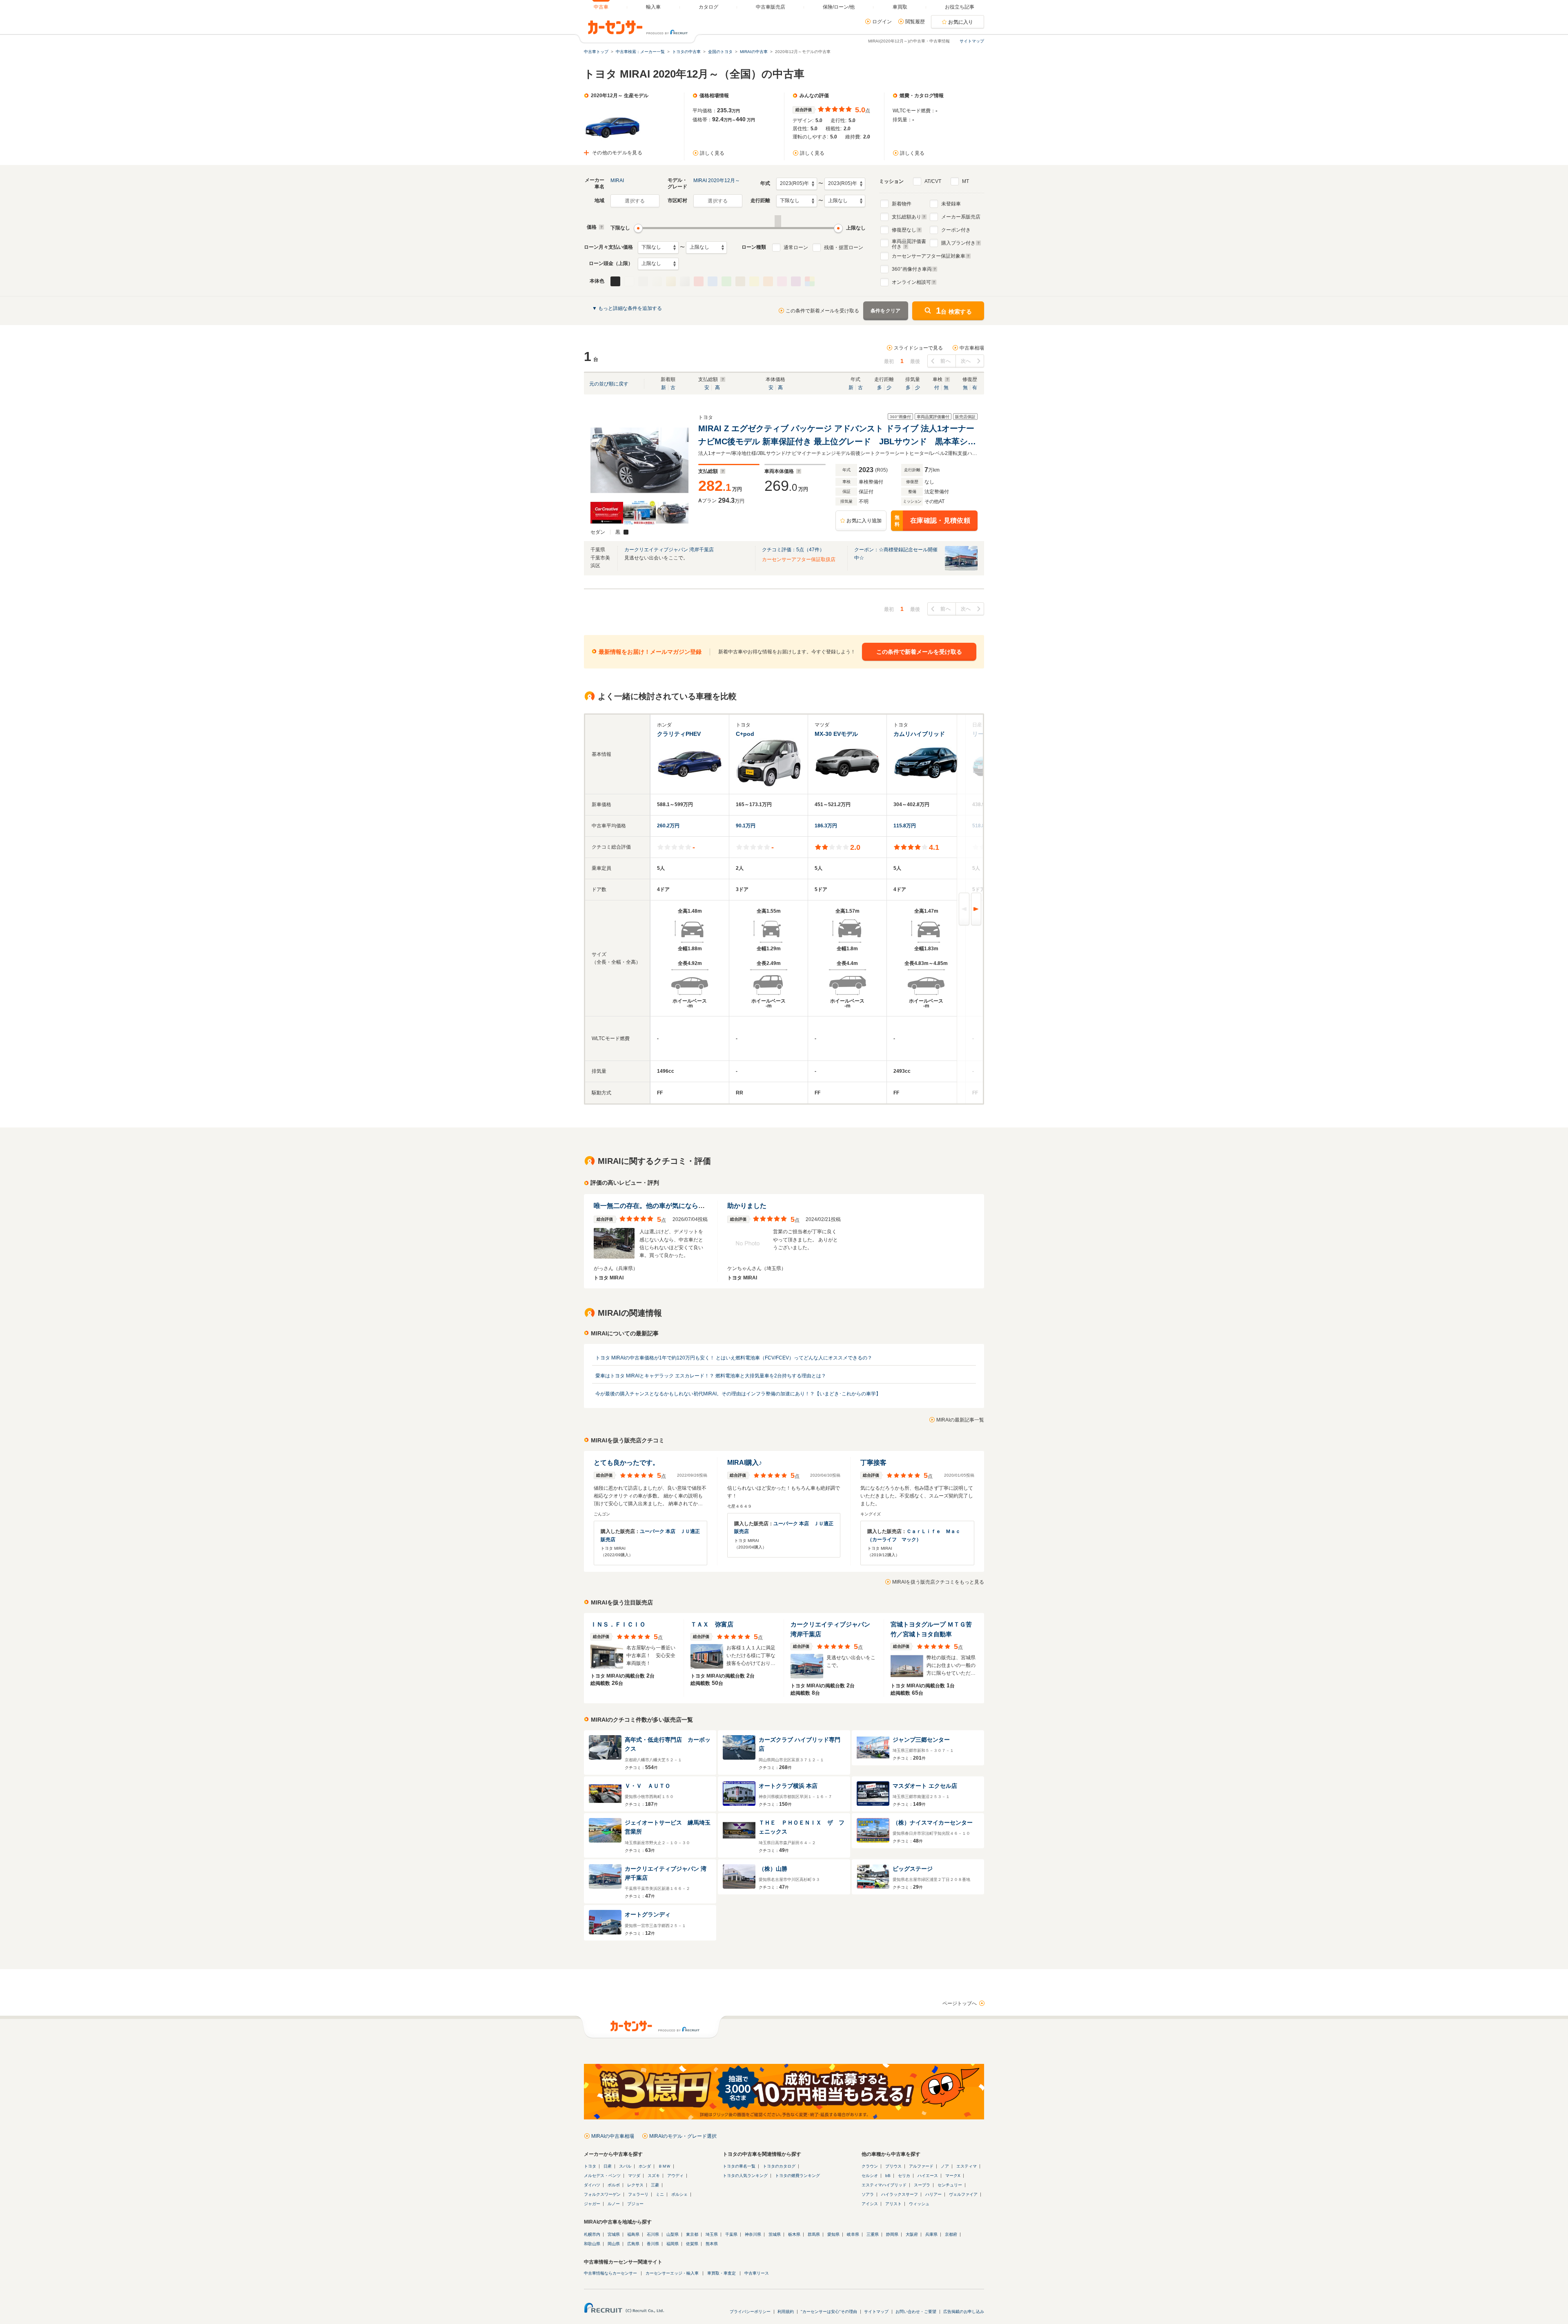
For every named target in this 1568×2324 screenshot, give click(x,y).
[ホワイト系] (629, 281)
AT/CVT (933, 181)
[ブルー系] (713, 281)
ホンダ (645, 2166)
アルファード (921, 2166)
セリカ (904, 2176)
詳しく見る (712, 153)
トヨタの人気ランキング (745, 2176)
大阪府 (912, 2234)
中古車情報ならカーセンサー (610, 2273)
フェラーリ (638, 2194)
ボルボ (614, 2185)
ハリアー (933, 2194)
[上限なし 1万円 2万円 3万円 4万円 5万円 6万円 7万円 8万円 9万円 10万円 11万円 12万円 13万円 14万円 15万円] (706, 247)
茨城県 (775, 2234)
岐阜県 (853, 2234)
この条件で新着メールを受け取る (822, 311)
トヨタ (590, 2166)
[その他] (810, 281)
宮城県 (614, 2234)
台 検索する (954, 311)
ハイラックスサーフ (900, 2194)
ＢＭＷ (664, 2166)
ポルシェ (679, 2194)
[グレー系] (643, 281)
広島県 (633, 2244)
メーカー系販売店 (961, 217)
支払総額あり (906, 217)
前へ (945, 361)
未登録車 (951, 204)
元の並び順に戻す (609, 384)
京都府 (951, 2234)
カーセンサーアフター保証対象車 (929, 256)
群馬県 (814, 2234)
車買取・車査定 (722, 2273)
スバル (625, 2166)
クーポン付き (956, 230)
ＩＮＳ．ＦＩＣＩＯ (618, 1624)
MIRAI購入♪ (745, 1463)
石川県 (653, 2234)
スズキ (654, 2176)
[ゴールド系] (671, 281)
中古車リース (757, 2273)
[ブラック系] (615, 281)
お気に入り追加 (864, 521)
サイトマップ (972, 41)
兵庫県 (931, 2234)
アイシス (870, 2204)
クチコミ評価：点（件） (793, 550)
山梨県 (673, 2234)
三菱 (655, 2185)
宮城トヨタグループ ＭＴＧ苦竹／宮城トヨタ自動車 (931, 1629)
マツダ (634, 2176)
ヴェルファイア (963, 2194)
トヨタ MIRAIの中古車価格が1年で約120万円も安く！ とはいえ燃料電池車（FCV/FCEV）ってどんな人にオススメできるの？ (734, 1358)
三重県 (873, 2234)
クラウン (870, 2166)
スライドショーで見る (918, 348)
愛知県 (833, 2234)
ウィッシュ (919, 2204)
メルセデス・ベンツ (602, 2176)
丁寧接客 (873, 1463)
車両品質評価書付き (909, 243)
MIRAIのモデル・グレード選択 (683, 2136)
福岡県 (673, 2244)
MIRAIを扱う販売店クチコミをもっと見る (938, 1582)
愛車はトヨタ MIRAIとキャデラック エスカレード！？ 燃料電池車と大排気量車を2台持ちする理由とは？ (711, 1376)
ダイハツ (592, 2185)
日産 (608, 2166)
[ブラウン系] (740, 281)
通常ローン (796, 247)
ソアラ (868, 2194)
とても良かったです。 (626, 1463)
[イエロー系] (754, 281)
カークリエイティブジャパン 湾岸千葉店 (669, 550)
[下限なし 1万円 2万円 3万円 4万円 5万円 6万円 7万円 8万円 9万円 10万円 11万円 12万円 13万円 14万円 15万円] (658, 247)
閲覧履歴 (915, 22)
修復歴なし (904, 230)
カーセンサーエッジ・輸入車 (672, 2273)
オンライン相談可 (911, 282)
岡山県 (614, 2244)
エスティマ (967, 2166)
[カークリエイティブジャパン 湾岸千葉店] (961, 569)
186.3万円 (826, 826)
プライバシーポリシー (750, 2312)
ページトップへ (960, 2003)
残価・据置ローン (844, 247)
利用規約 (786, 2312)
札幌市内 (592, 2234)
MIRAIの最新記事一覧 (960, 1420)
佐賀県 (692, 2244)
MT (966, 181)
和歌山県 (592, 2244)
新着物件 (902, 204)
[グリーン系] (726, 281)
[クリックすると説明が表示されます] (600, 227)
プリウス (893, 2166)
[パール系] (657, 281)
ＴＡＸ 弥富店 (712, 1624)
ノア (945, 2166)
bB (888, 2176)
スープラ (922, 2185)
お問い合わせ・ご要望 (916, 2312)
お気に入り (961, 22)
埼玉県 (712, 2234)
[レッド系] (699, 281)
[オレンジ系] (768, 281)
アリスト (893, 2204)
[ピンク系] (782, 281)
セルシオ (870, 2176)
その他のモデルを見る (617, 153)
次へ (966, 361)
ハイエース (928, 2176)
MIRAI (617, 180)
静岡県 (892, 2234)
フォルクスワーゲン (602, 2194)
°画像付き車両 (912, 269)
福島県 (633, 2234)
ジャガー (592, 2204)
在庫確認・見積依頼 (932, 521)
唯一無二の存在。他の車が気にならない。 (656, 1206)
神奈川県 (753, 2234)
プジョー (635, 2204)
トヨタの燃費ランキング (797, 2176)
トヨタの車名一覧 (739, 2166)
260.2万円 (668, 826)
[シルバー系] (685, 281)
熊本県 (712, 2244)
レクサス (635, 2185)
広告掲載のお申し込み (964, 2312)
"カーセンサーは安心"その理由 (829, 2312)
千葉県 (731, 2234)
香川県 (653, 2244)
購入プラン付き (958, 243)
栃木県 (794, 2234)
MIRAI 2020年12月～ (717, 180)
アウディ (675, 2176)
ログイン (882, 22)
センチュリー (950, 2185)
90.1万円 (746, 826)
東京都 (692, 2234)
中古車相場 (972, 348)
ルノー (614, 2204)
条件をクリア (886, 311)
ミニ (660, 2194)
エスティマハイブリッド (884, 2185)
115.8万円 (905, 826)
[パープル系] (796, 281)
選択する (635, 201)
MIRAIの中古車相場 (613, 2136)
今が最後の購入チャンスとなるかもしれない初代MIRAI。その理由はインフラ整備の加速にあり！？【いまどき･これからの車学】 (738, 1394)
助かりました (747, 1206)
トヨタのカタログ (779, 2166)
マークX (953, 2176)
